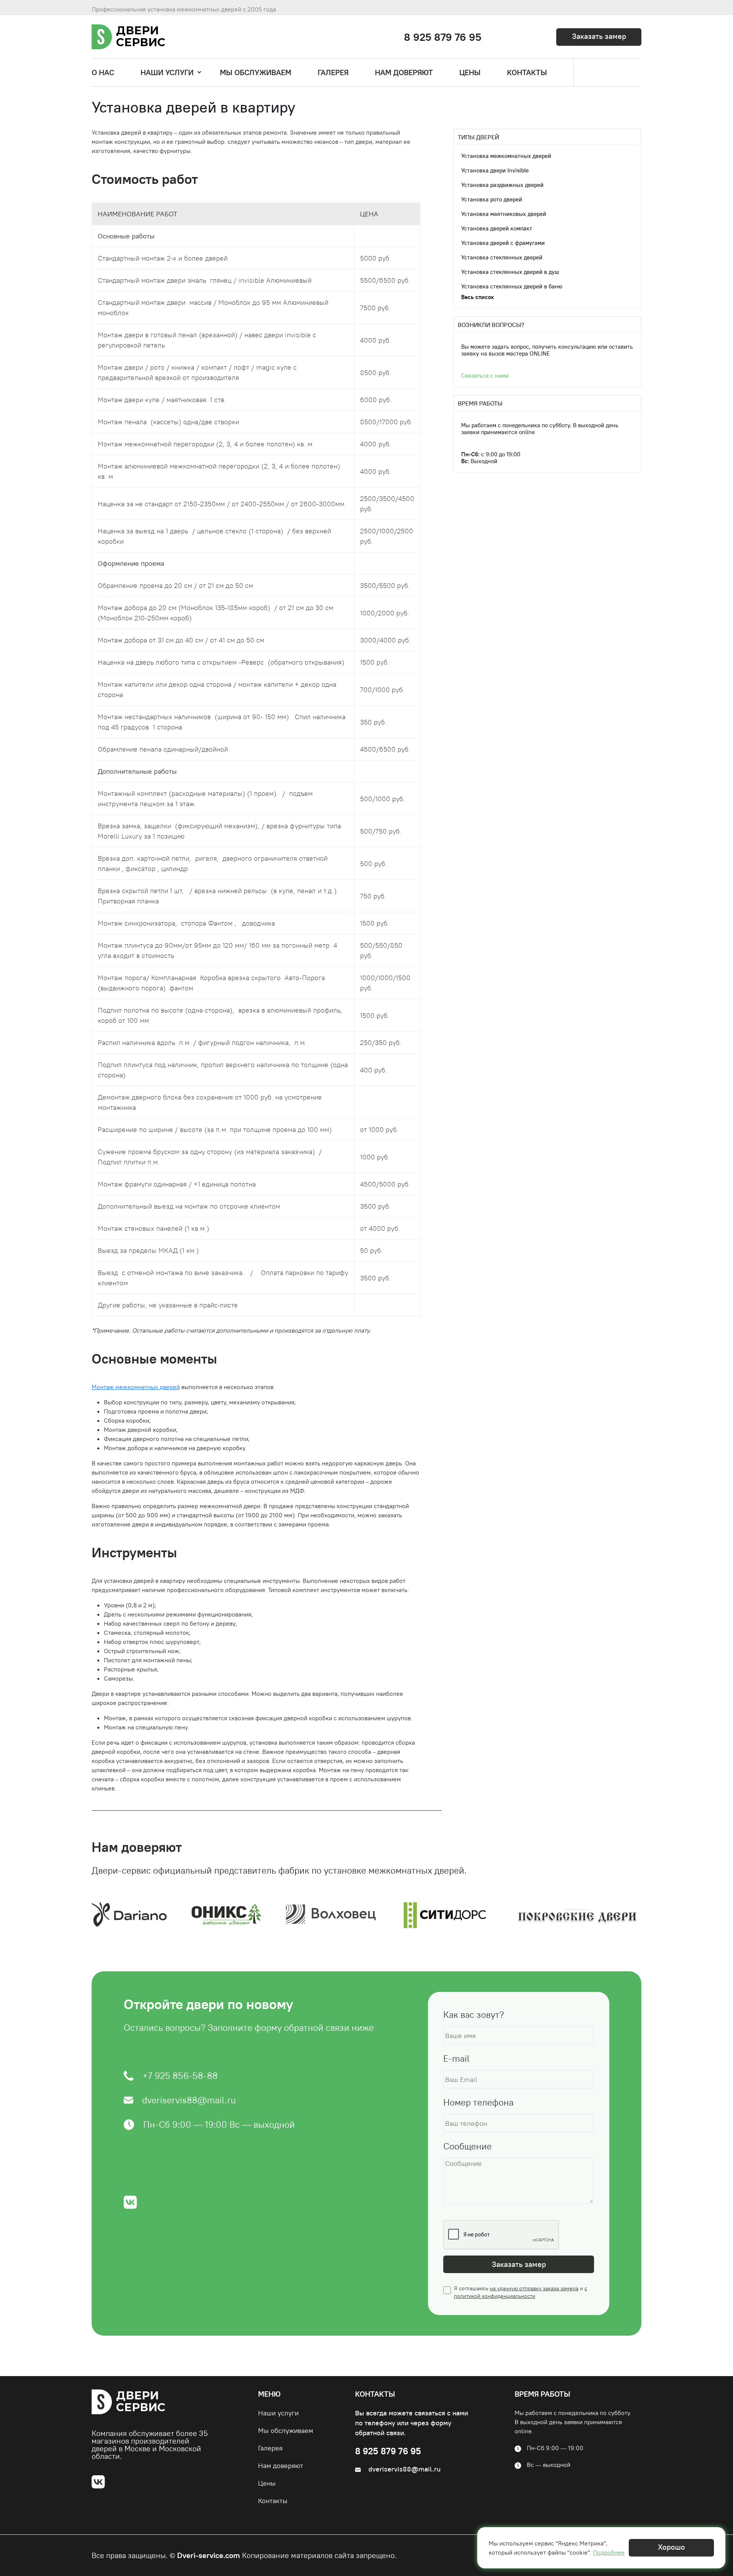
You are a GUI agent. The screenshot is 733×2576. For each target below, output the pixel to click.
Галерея (270, 2448)
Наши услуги (167, 72)
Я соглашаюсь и (521, 2292)
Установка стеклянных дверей (502, 257)
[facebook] (130, 2202)
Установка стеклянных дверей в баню (512, 286)
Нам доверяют (281, 2466)
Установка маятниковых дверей (504, 214)
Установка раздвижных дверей (502, 185)
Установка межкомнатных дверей (506, 156)
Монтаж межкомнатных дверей (136, 1387)
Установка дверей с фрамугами (503, 243)
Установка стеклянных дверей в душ (510, 272)
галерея (333, 72)
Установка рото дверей (492, 199)
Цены (267, 2483)
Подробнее (609, 2552)
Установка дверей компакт (497, 228)
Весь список (478, 297)
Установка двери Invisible (495, 170)
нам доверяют (404, 72)
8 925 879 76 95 (443, 37)
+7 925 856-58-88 (180, 2076)
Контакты (273, 2501)
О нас (103, 72)
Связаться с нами (485, 376)
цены (470, 72)
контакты (527, 72)
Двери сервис (141, 36)
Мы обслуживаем (256, 72)
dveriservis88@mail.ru (189, 2100)
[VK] (101, 2481)
